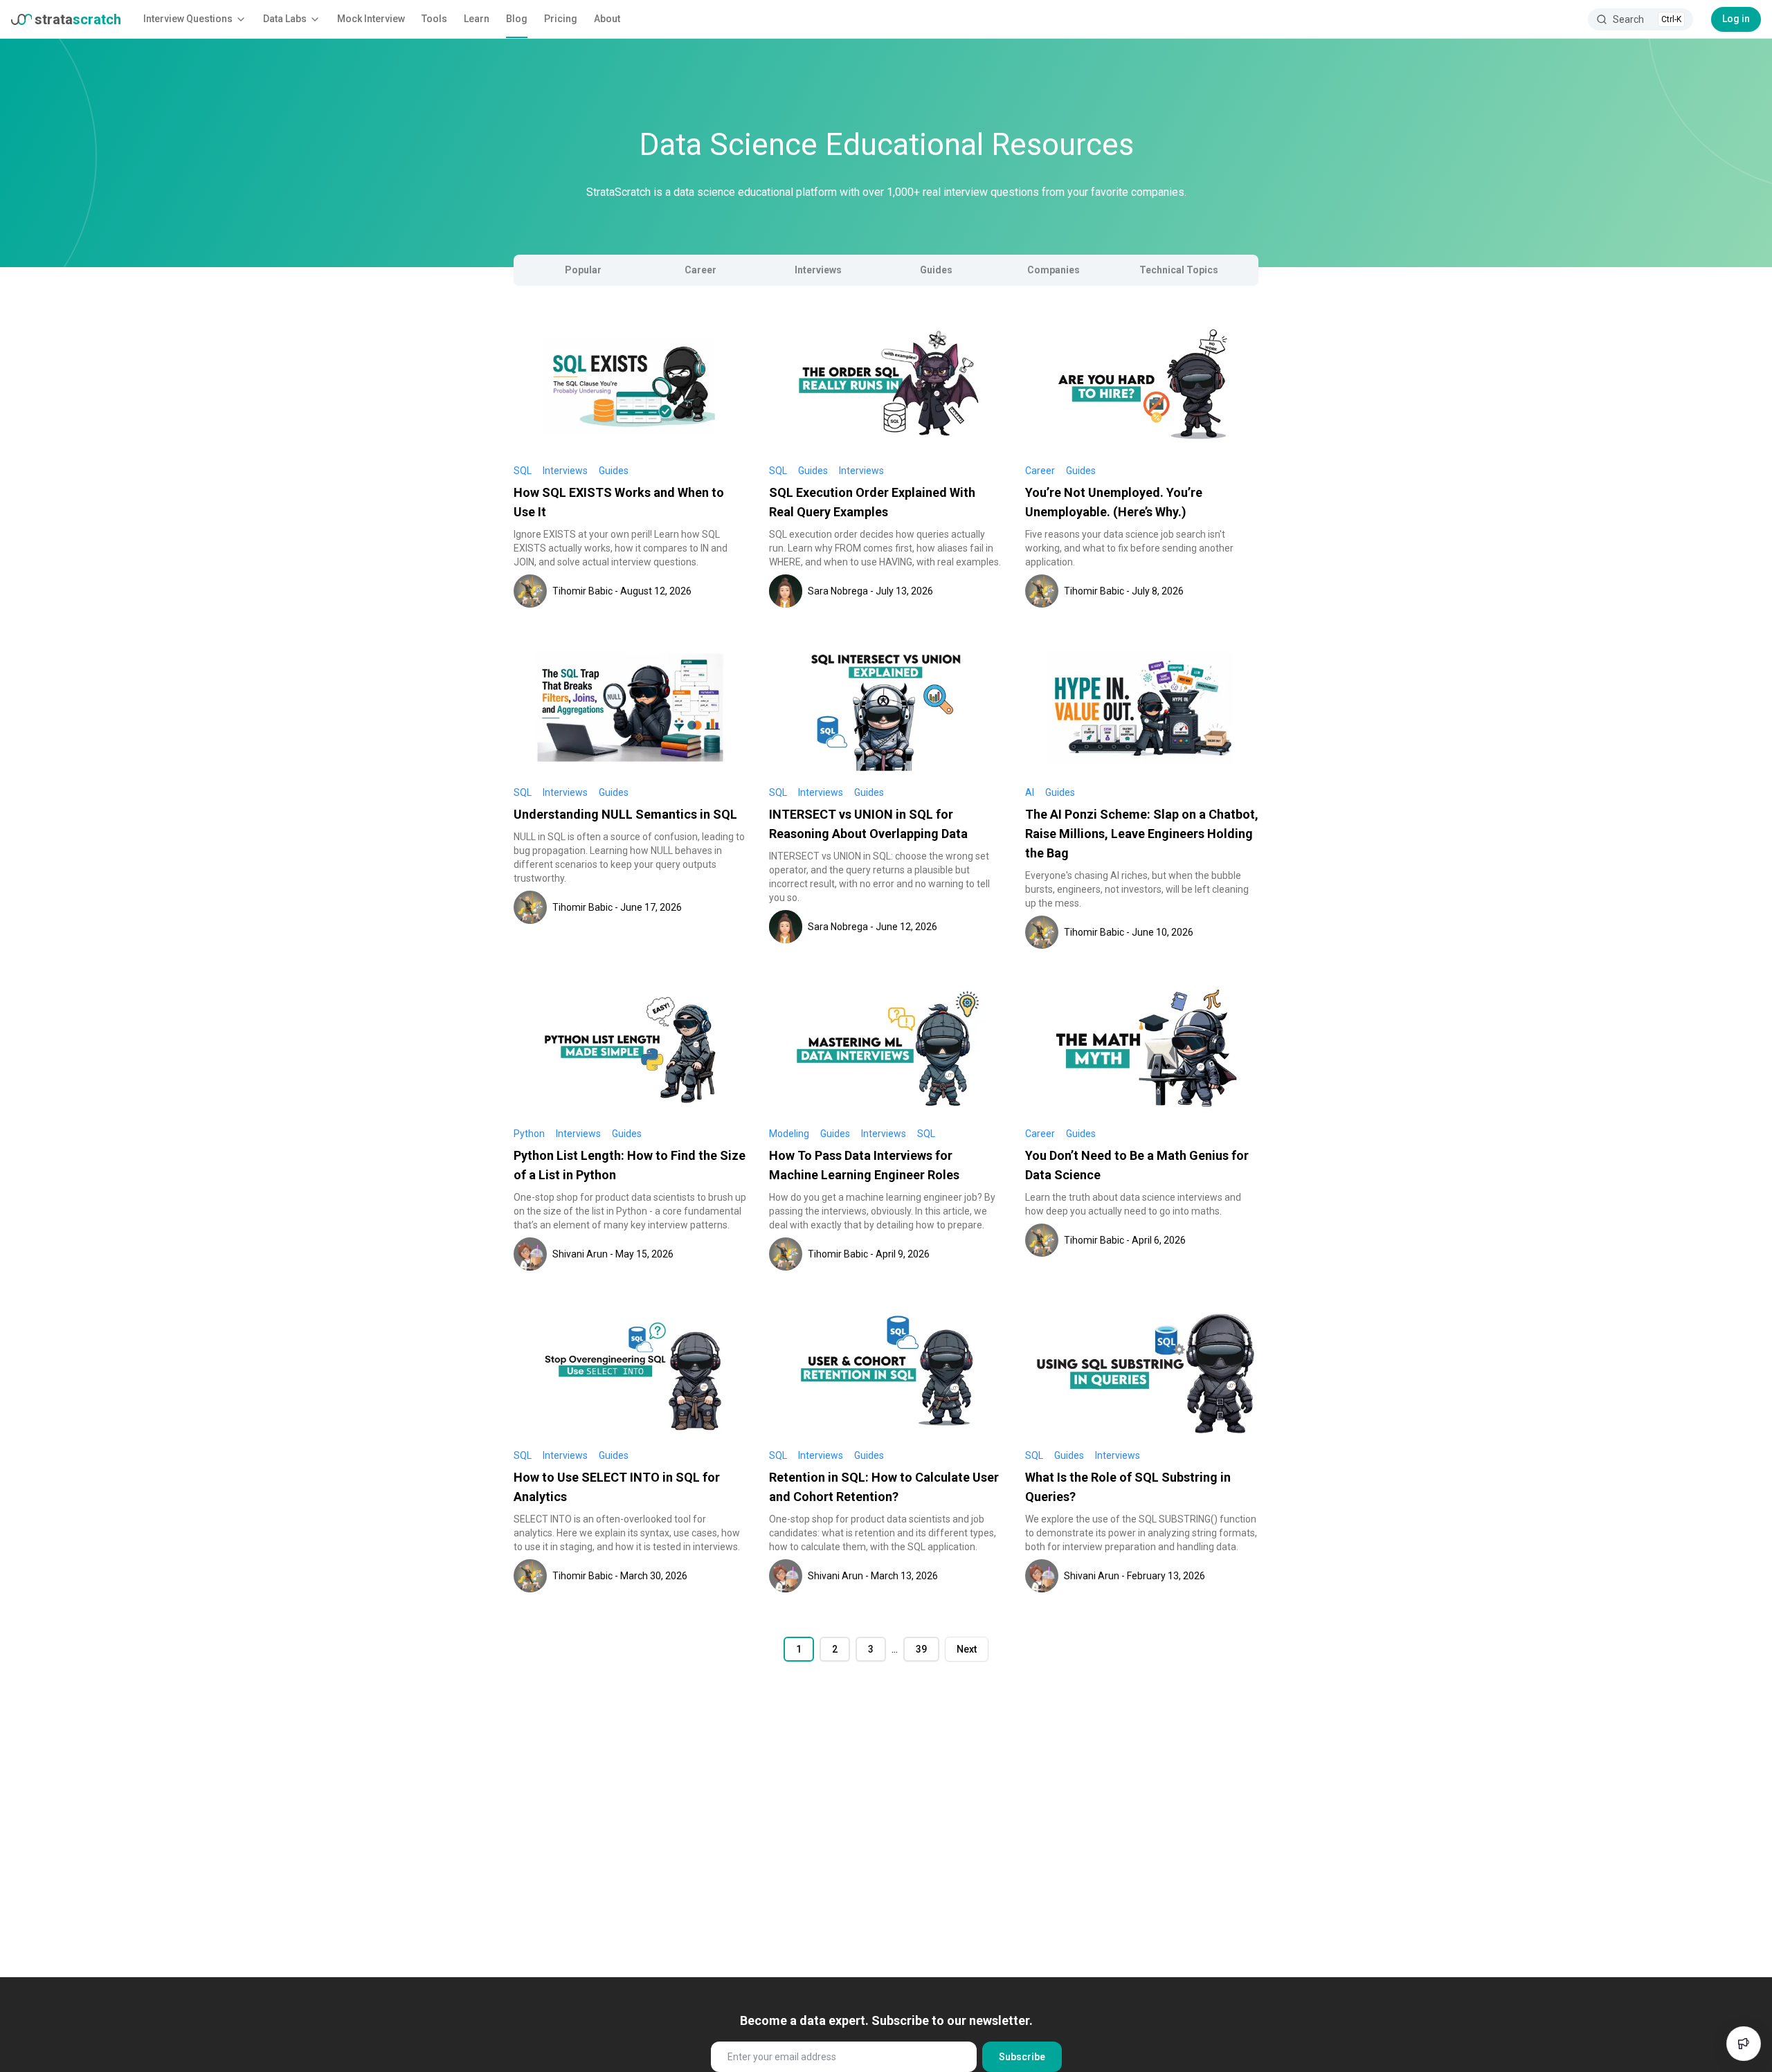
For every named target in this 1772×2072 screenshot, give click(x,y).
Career (700, 270)
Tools (434, 19)
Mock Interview (371, 19)
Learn (477, 19)
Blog (517, 19)
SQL (523, 471)
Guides (936, 270)
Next (967, 1649)
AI (1030, 792)
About (607, 19)
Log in (1736, 19)
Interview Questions (188, 19)
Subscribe (1022, 2057)
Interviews (818, 270)
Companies (1054, 270)
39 (921, 1649)
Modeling (789, 1134)
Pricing (561, 19)
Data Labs (285, 19)
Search (1647, 19)
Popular (583, 270)
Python (529, 1134)
